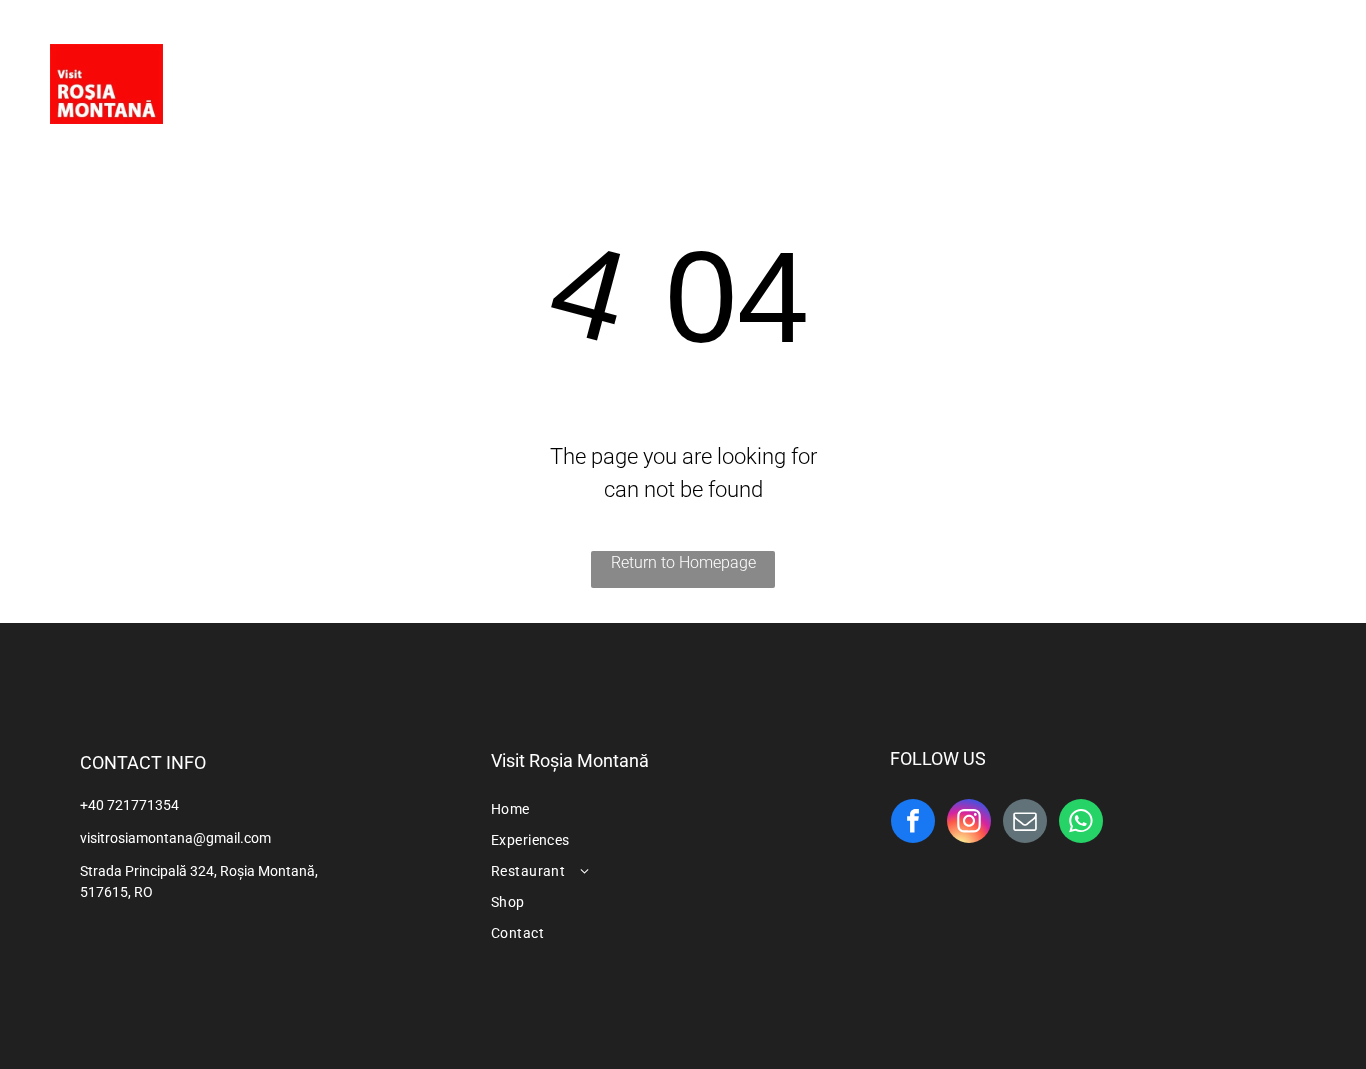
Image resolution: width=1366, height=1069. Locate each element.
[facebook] (1258, 74)
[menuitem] (479, 87)
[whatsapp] (1081, 823)
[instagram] (1298, 74)
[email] (1025, 823)
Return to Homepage (683, 562)
